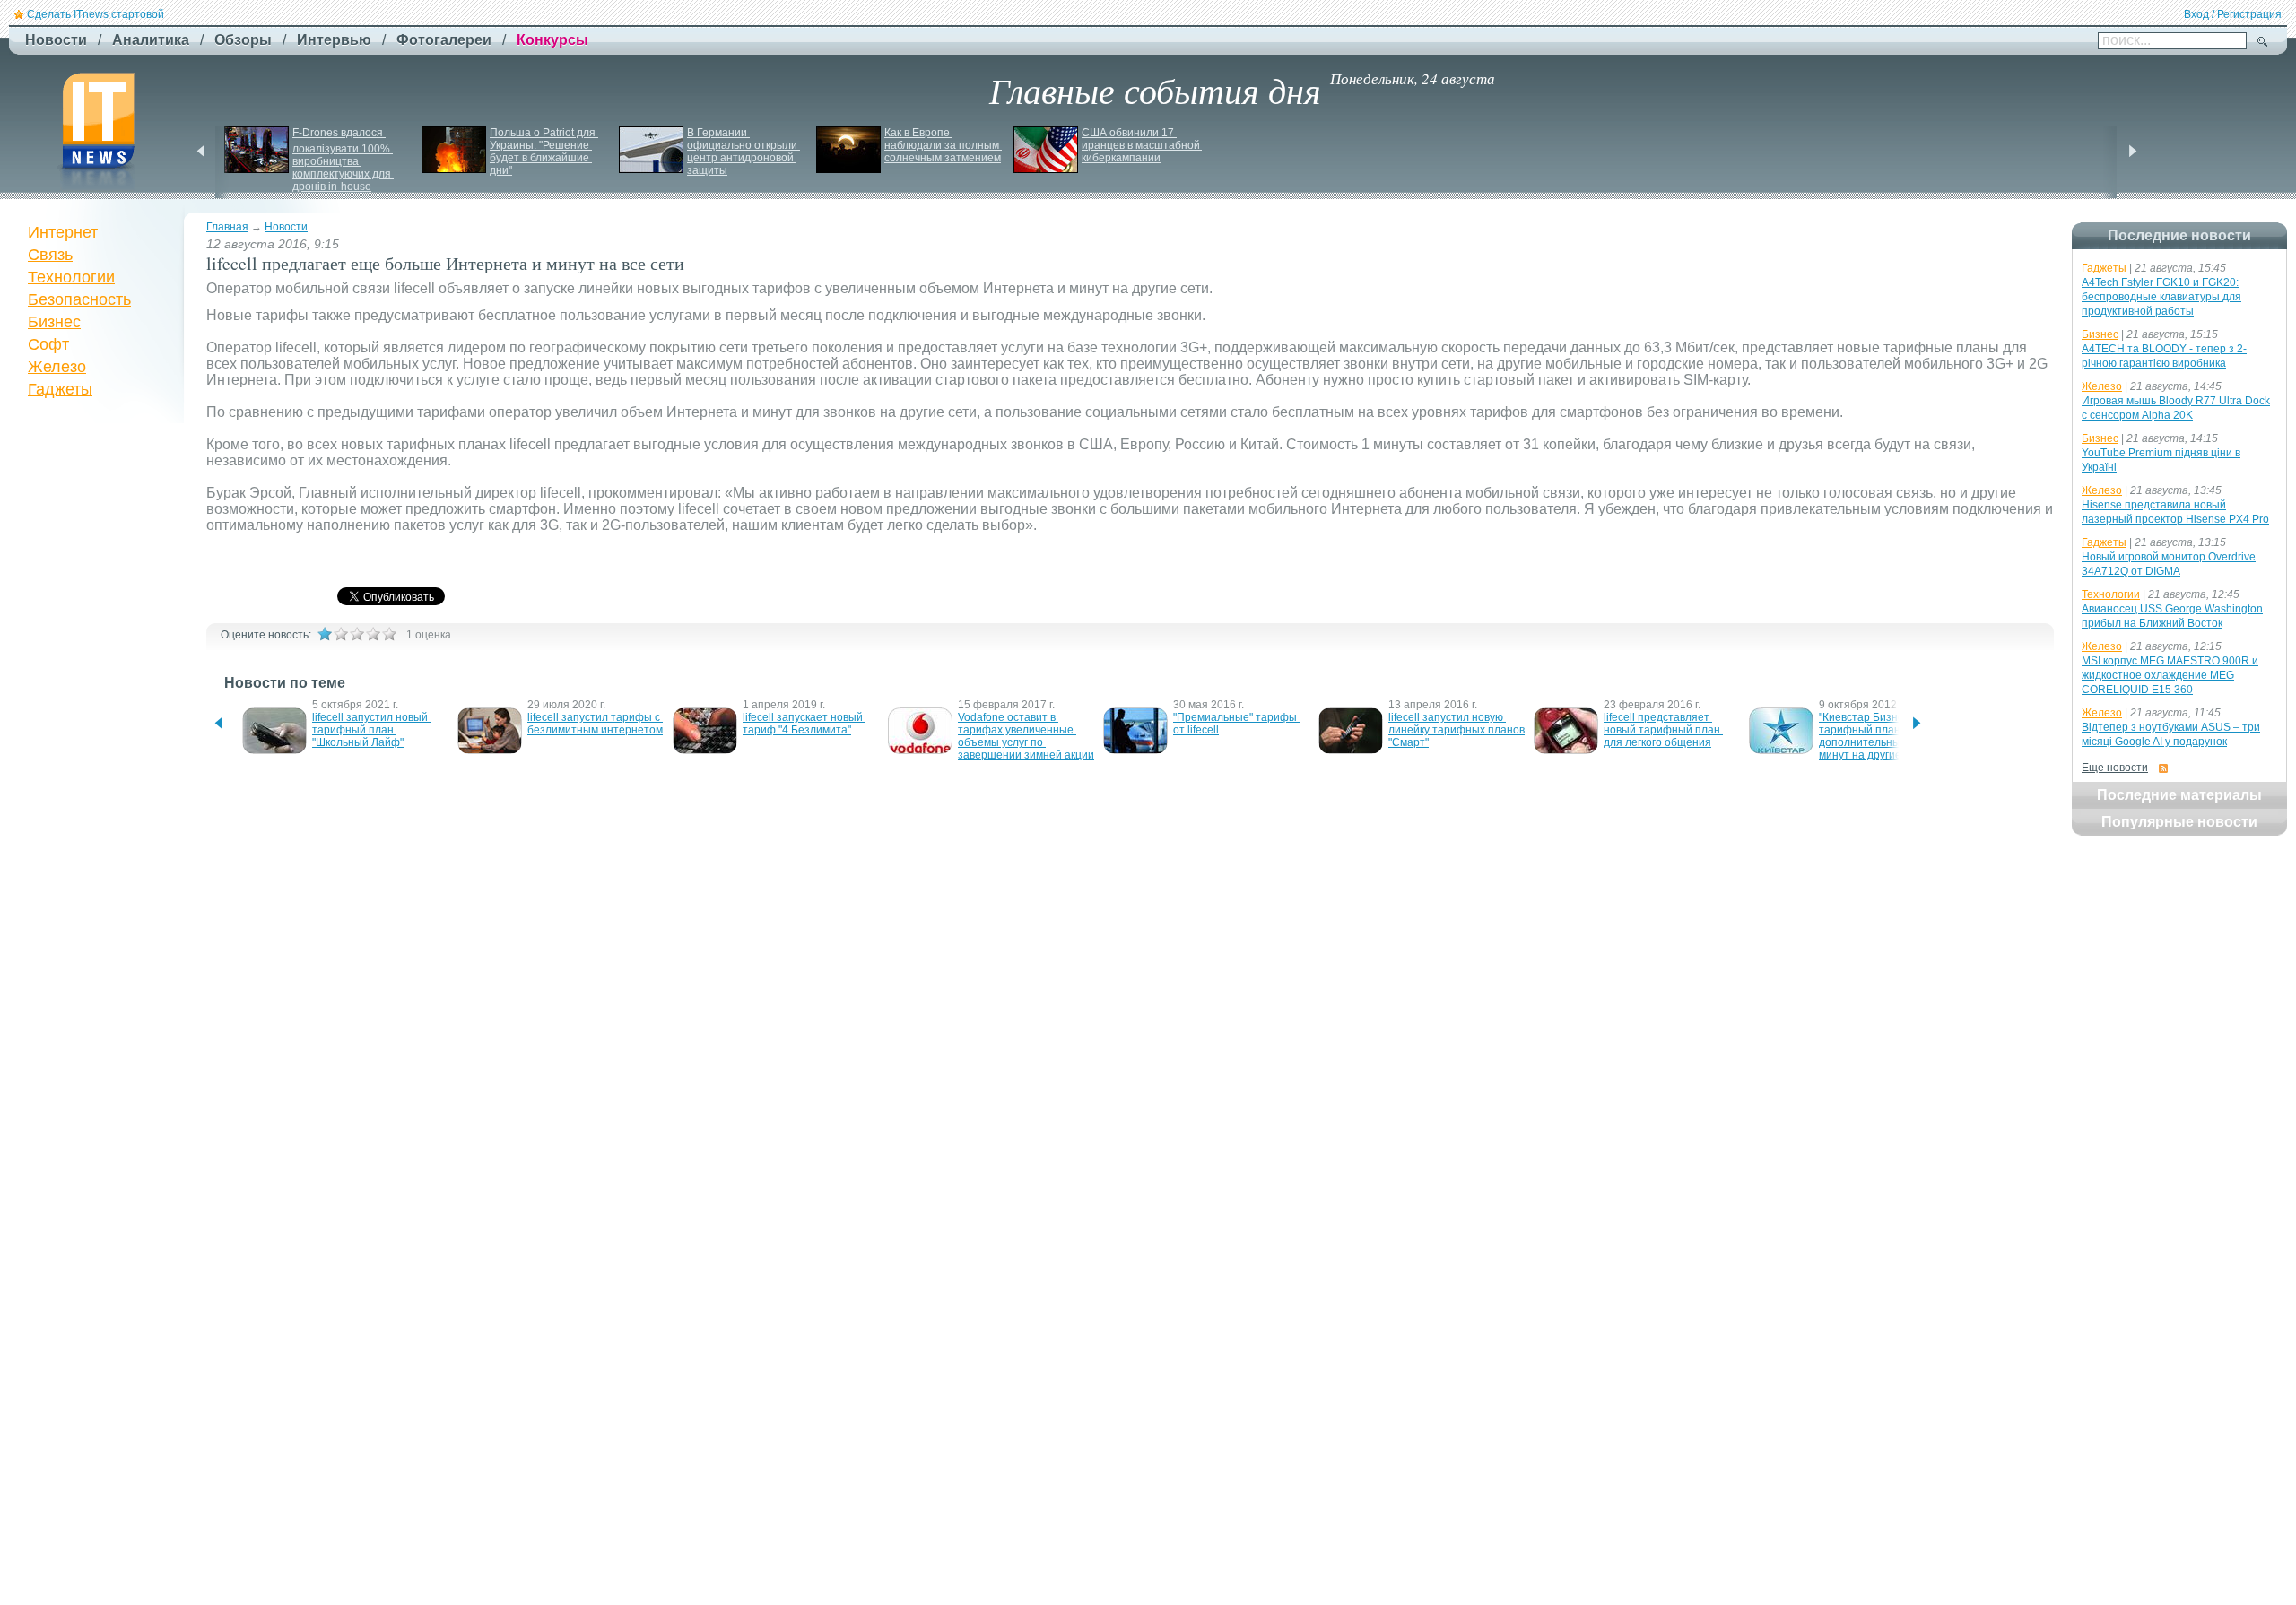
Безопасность (79, 299)
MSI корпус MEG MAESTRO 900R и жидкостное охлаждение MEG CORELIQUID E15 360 (2170, 675)
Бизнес (54, 322)
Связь (50, 255)
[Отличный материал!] (389, 634)
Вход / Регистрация (2233, 14)
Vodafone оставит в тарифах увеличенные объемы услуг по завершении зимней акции (1026, 736)
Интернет (63, 232)
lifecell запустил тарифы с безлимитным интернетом (595, 724)
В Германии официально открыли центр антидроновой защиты (744, 152)
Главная (227, 227)
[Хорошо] (373, 634)
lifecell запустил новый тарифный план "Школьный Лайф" (371, 730)
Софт (48, 344)
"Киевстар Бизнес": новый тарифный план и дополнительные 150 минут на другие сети (1886, 736)
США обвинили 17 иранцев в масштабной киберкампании (1142, 145)
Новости (286, 227)
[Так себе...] (357, 634)
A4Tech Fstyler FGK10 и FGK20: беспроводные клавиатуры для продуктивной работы (2161, 297)
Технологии (71, 277)
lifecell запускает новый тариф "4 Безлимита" (804, 724)
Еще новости (2115, 768)
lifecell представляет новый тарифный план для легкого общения (1663, 730)
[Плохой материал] (341, 634)
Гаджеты (60, 389)
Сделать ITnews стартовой (96, 14)
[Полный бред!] (325, 634)
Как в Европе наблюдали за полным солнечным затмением (943, 145)
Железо (57, 367)
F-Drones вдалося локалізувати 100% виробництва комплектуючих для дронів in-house (343, 160)
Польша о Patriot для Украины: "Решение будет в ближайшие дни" (544, 152)
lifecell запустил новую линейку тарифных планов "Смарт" (1458, 730)
